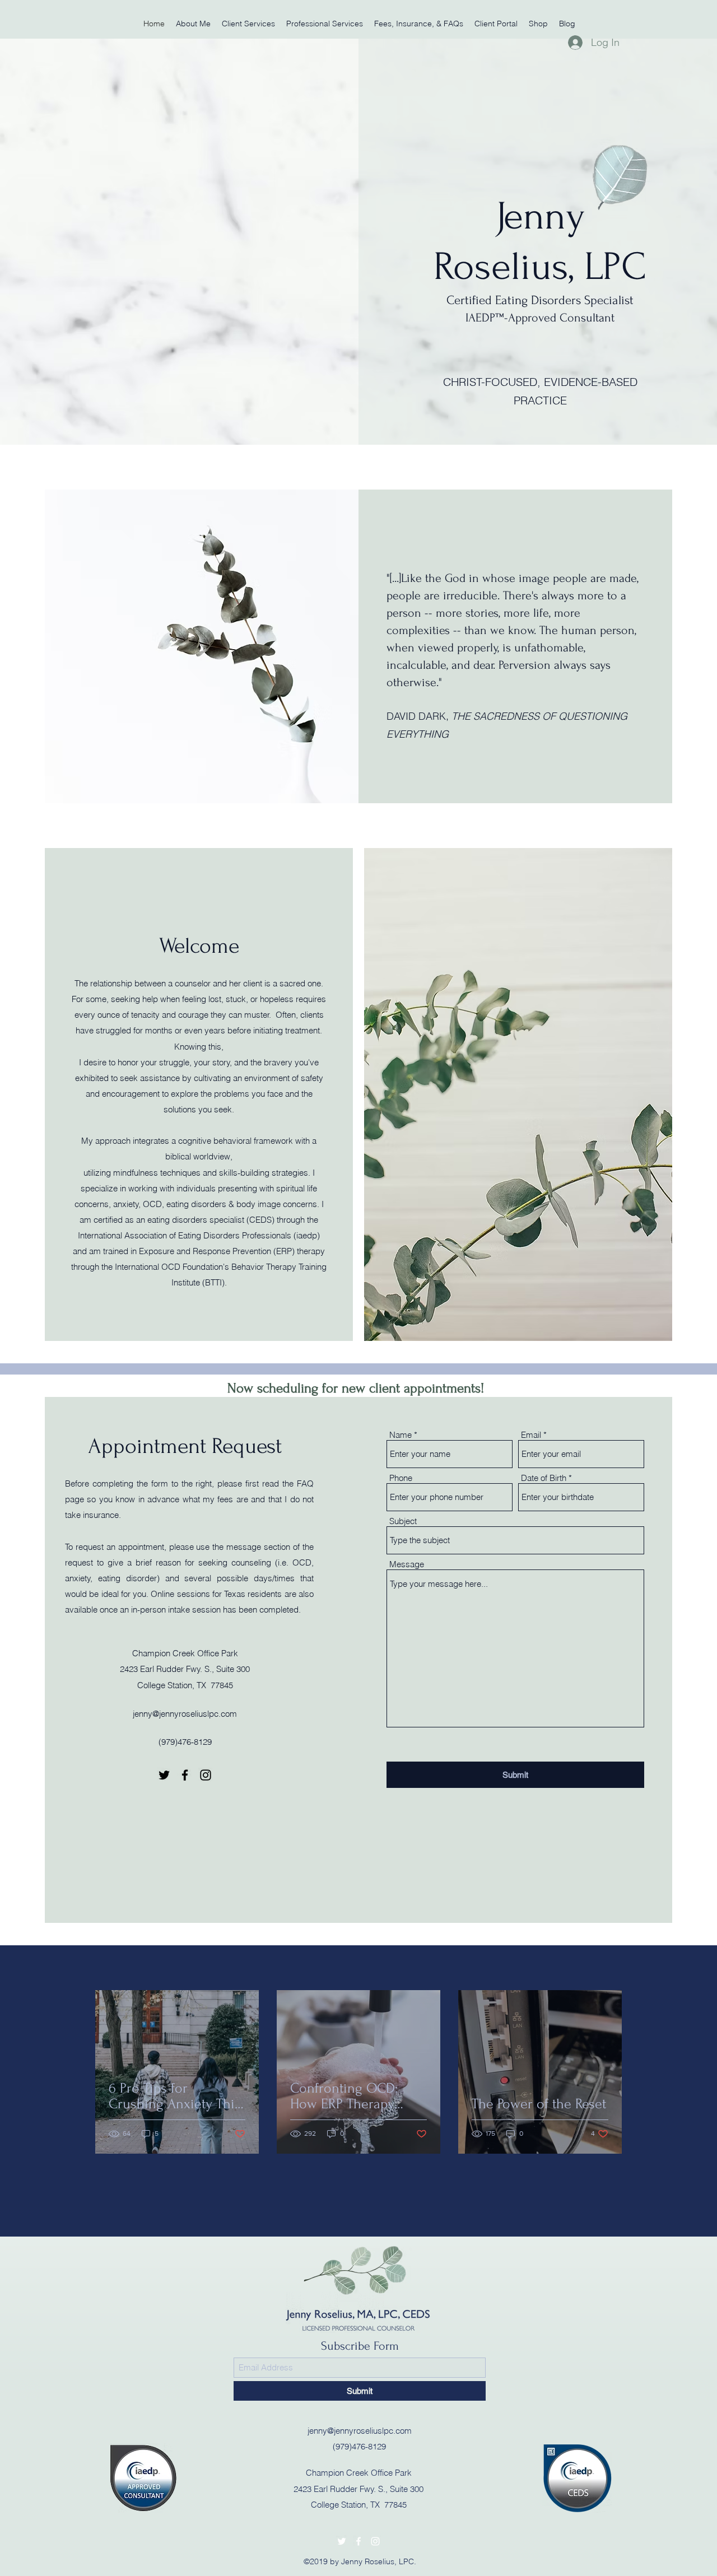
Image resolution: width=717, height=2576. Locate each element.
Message (407, 1564)
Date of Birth (544, 1478)
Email (531, 1435)
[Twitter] (164, 1775)
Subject (403, 1521)
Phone (401, 1478)
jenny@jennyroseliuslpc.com (185, 1714)
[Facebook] (185, 1775)
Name (401, 1435)
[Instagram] (206, 1775)
